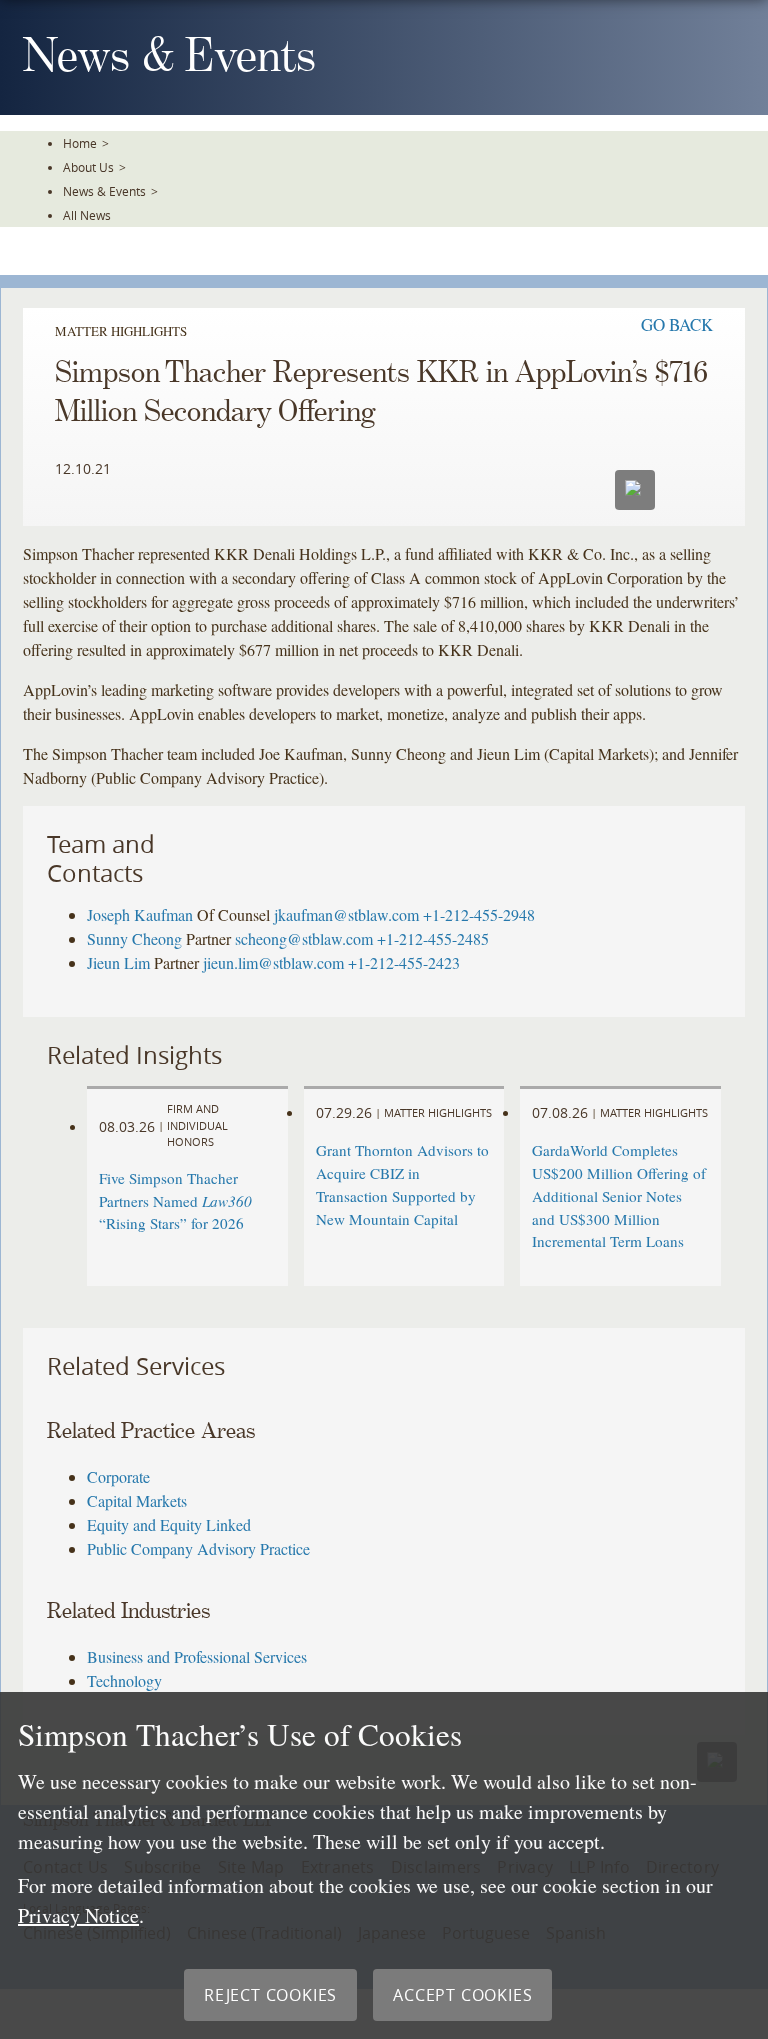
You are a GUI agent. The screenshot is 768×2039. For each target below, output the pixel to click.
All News (87, 215)
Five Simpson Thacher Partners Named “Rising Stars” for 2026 (175, 1201)
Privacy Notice (78, 1915)
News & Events (104, 191)
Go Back (677, 324)
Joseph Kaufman (140, 914)
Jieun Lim (118, 962)
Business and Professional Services (197, 1656)
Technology (124, 1680)
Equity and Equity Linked (169, 1524)
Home (80, 143)
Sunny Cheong (134, 938)
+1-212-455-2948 (479, 914)
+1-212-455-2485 (433, 938)
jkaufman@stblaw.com (346, 914)
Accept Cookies (462, 1995)
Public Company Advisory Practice (198, 1548)
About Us (88, 167)
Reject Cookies (270, 1995)
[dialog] (384, 1865)
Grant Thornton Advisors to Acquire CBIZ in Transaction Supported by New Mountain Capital (402, 1184)
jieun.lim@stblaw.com (273, 962)
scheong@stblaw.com (304, 938)
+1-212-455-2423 (404, 962)
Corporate (118, 1476)
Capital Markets (137, 1500)
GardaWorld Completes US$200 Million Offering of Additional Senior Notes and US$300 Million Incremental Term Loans (619, 1195)
